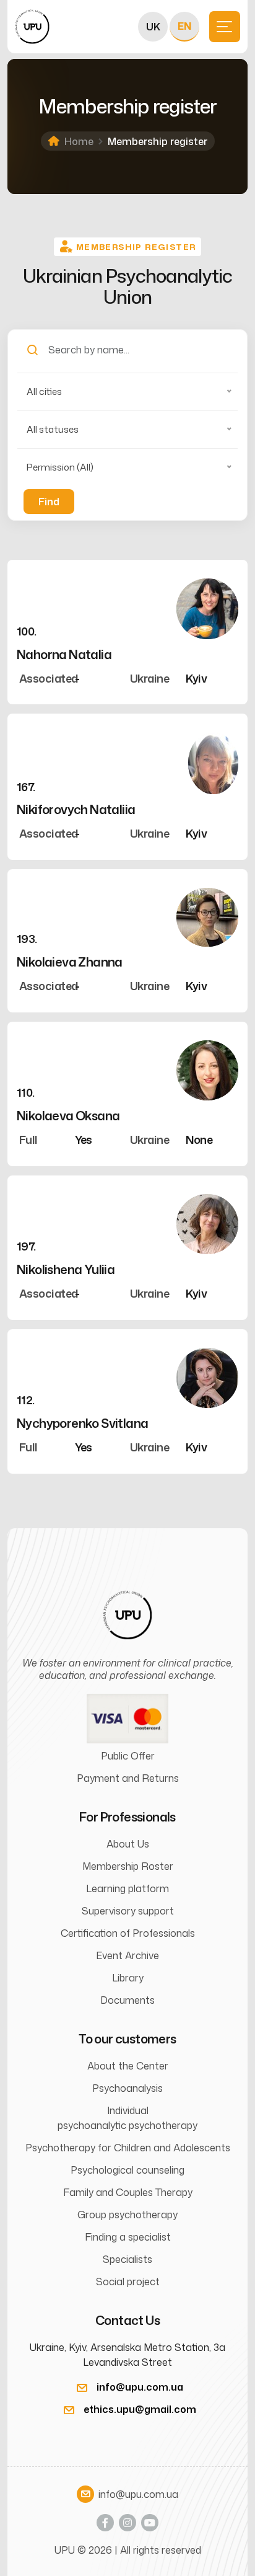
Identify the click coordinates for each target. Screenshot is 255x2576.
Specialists (127, 2259)
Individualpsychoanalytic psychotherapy (127, 2118)
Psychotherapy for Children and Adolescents (128, 2148)
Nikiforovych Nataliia (76, 809)
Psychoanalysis (127, 2088)
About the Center (128, 2066)
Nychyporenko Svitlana (82, 1423)
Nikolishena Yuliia (66, 1269)
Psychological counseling (127, 2170)
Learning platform (127, 1888)
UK (153, 27)
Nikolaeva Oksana (68, 1115)
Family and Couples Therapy (128, 2192)
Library (128, 1978)
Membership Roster (128, 1866)
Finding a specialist (128, 2237)
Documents (127, 2000)
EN (184, 26)
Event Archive (127, 1955)
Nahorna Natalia (64, 654)
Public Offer (128, 1756)
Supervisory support (128, 1911)
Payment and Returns (128, 1778)
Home (79, 141)
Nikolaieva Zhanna (70, 962)
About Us (128, 1844)
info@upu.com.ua (140, 2387)
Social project (128, 2282)
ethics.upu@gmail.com (140, 2409)
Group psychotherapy (127, 2215)
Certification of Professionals (128, 1933)
